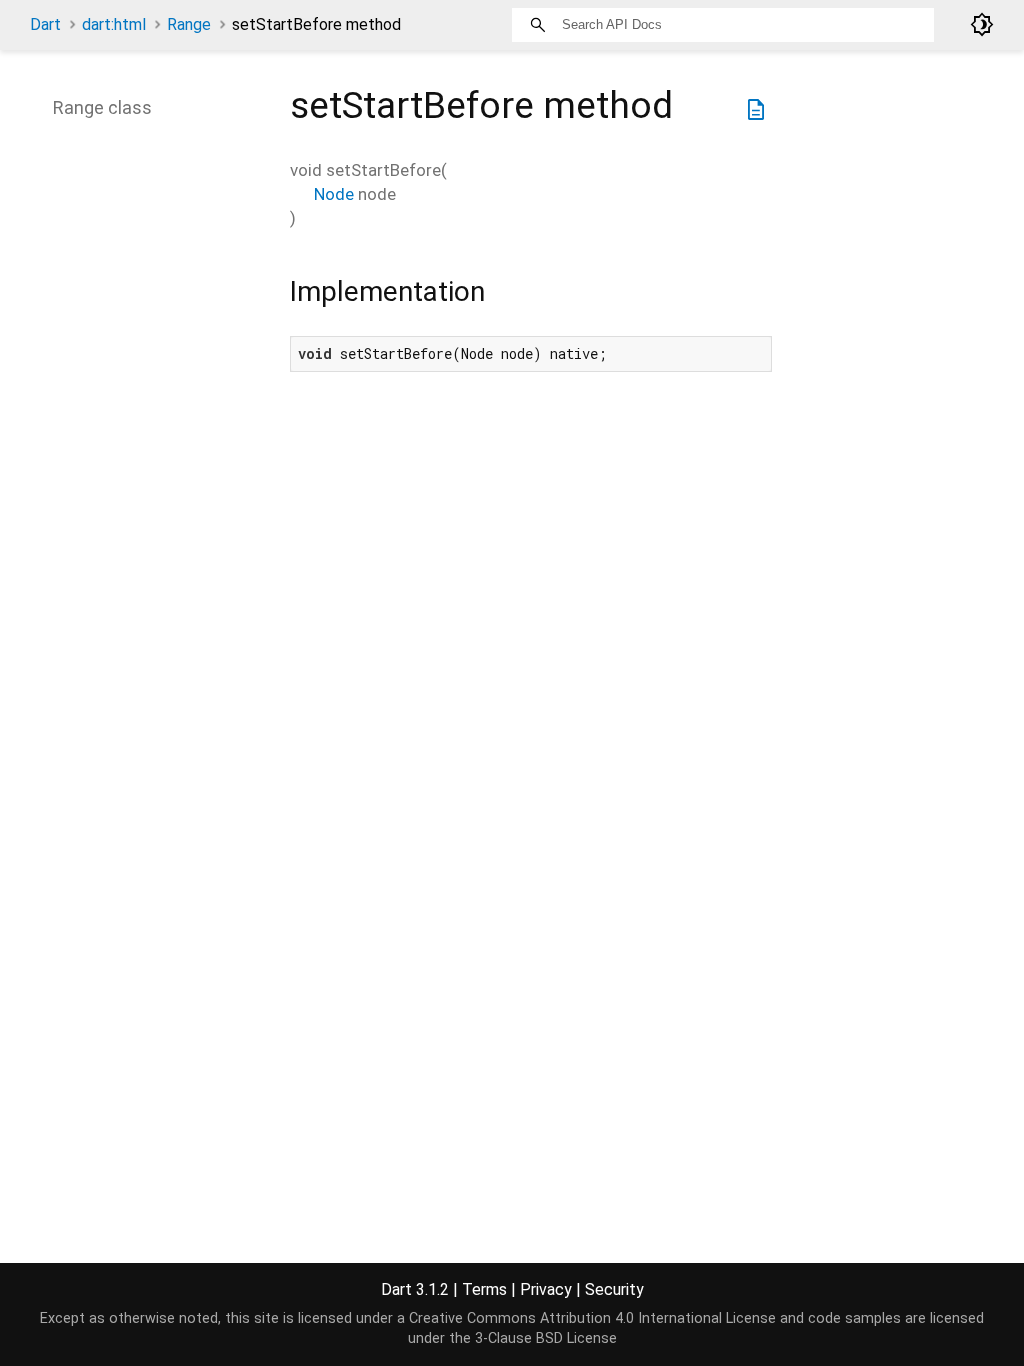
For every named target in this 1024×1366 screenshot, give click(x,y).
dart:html (114, 24)
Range (189, 24)
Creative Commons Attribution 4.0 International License (592, 1318)
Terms (484, 1289)
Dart (45, 24)
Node (334, 194)
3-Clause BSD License (546, 1338)
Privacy (546, 1289)
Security (614, 1289)
